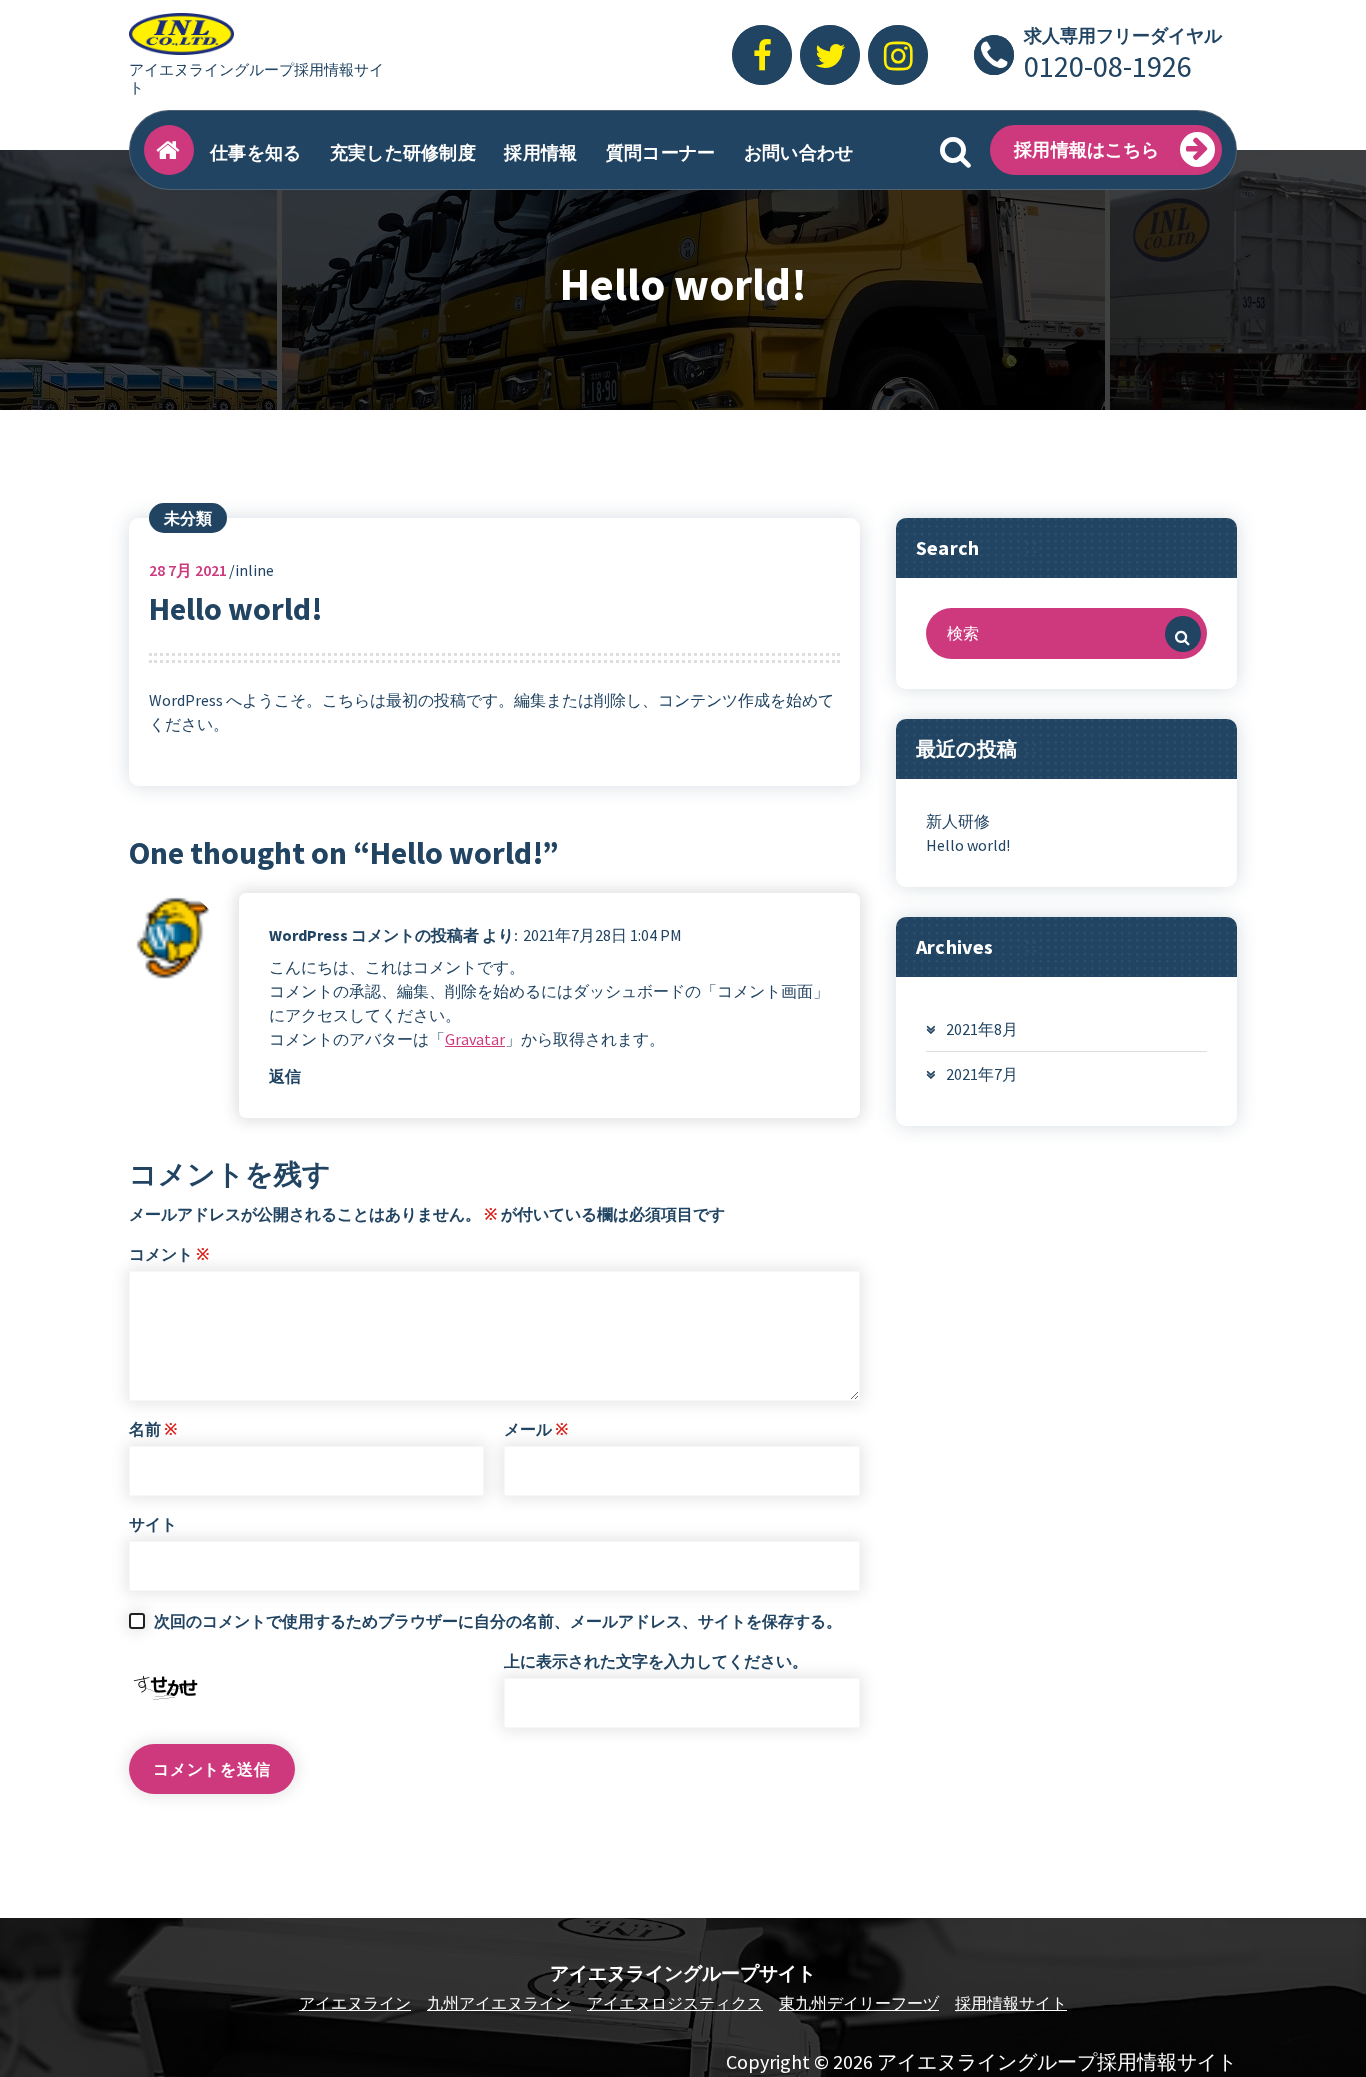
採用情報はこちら (1086, 149)
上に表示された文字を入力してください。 (656, 1661)
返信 (285, 1076)
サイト (153, 1524)
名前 (153, 1429)
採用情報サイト (1011, 2003)
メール (536, 1429)
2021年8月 (982, 1029)
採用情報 (540, 152)
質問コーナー (661, 152)
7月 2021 (188, 570)
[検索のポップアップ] (955, 150)
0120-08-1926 (1108, 66)
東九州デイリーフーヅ (859, 2003)
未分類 (188, 518)
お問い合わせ (799, 152)
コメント (169, 1254)
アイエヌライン (355, 2003)
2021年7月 (982, 1074)
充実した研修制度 (403, 152)
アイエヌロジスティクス (675, 2003)
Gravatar (475, 1039)
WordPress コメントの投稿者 (374, 935)
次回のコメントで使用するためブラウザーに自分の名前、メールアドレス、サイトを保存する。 (498, 1621)
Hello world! (968, 845)
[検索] (1183, 634)
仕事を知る (256, 152)
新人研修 (958, 821)
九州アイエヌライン (499, 2003)
